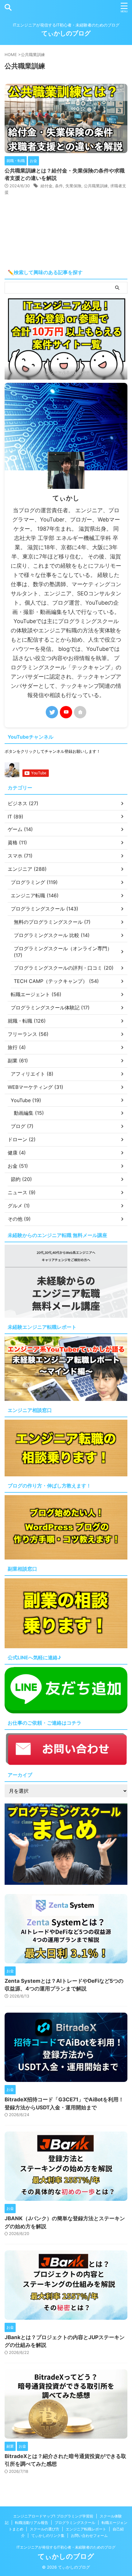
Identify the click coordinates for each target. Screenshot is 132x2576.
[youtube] (66, 712)
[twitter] (52, 712)
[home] (80, 712)
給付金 (47, 186)
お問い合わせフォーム (89, 2535)
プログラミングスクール (75, 2523)
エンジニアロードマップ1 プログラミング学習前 (53, 2516)
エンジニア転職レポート (86, 2529)
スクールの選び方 (45, 2529)
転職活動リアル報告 (32, 2523)
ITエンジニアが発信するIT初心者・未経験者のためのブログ (66, 2547)
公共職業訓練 (96, 186)
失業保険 (73, 186)
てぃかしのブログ (66, 33)
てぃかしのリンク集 (48, 2535)
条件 (59, 186)
